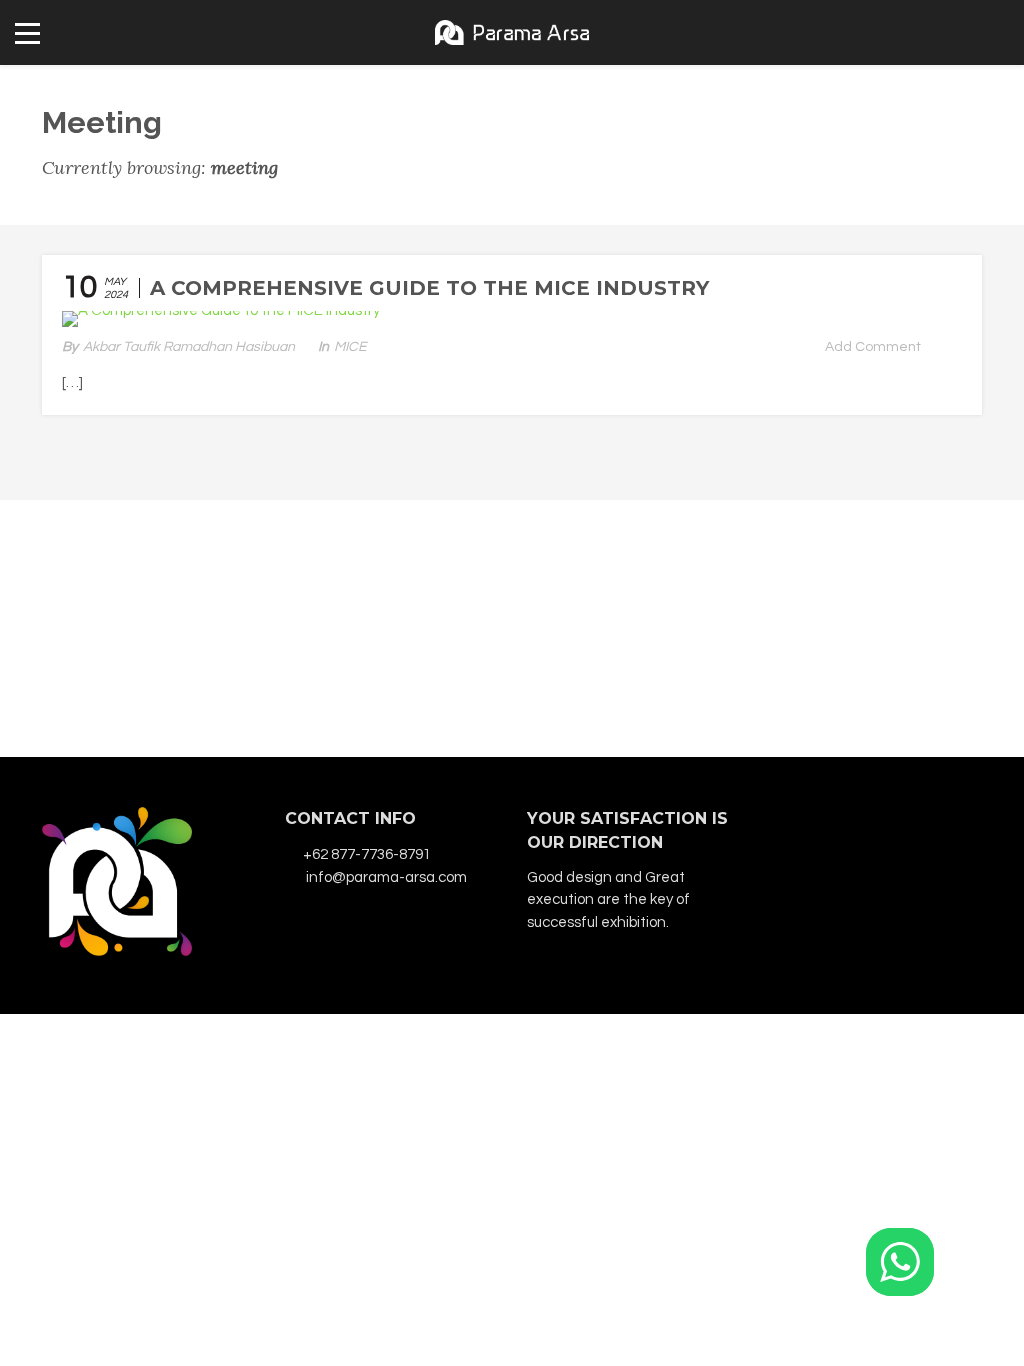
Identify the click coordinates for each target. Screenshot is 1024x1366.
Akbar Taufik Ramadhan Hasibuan (189, 347)
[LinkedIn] (894, 823)
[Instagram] (858, 823)
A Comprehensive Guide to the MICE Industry (429, 288)
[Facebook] (822, 823)
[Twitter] (930, 823)
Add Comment (873, 347)
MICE (350, 347)
